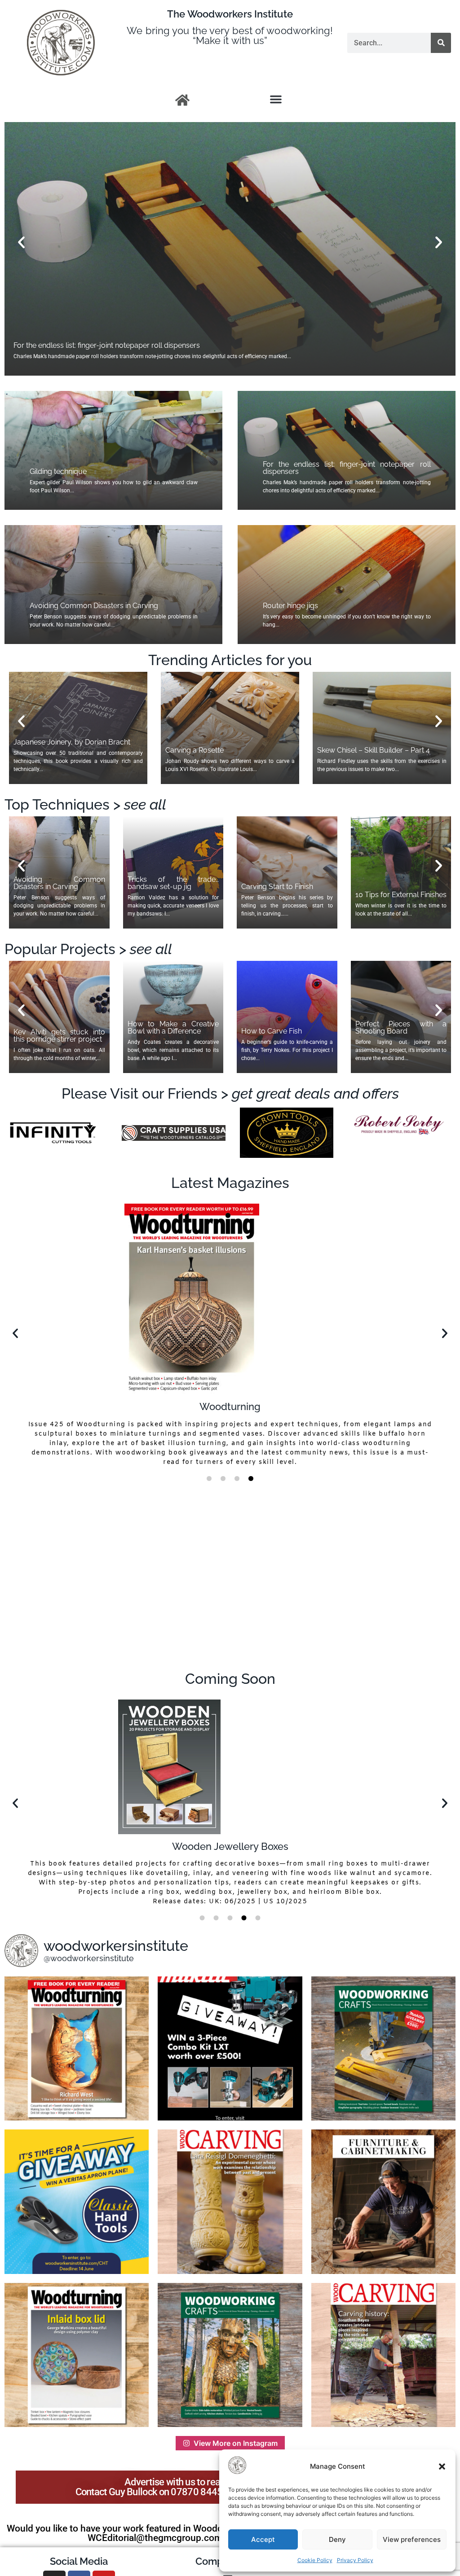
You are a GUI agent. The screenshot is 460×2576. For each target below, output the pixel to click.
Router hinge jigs (41, 345)
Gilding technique (58, 471)
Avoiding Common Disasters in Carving (94, 606)
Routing (230, 1846)
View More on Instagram (236, 2443)
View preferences (412, 2539)
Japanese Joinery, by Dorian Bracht (72, 742)
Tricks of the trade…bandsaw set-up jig (173, 883)
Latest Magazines (230, 1183)
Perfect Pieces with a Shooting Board (401, 1027)
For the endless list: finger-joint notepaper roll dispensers (347, 468)
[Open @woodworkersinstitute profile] (21, 1951)
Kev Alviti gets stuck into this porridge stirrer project (59, 1036)
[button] (442, 2466)
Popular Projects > (88, 949)
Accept (263, 2539)
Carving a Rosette (195, 750)
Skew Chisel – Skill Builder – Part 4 (374, 750)
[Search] (441, 43)
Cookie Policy (315, 2560)
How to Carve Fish (272, 1031)
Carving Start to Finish (277, 887)
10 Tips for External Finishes (401, 895)
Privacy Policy (355, 2560)
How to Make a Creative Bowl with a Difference (173, 1027)
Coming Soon (230, 1679)
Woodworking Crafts (230, 1390)
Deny (337, 2539)
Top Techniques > (85, 804)
